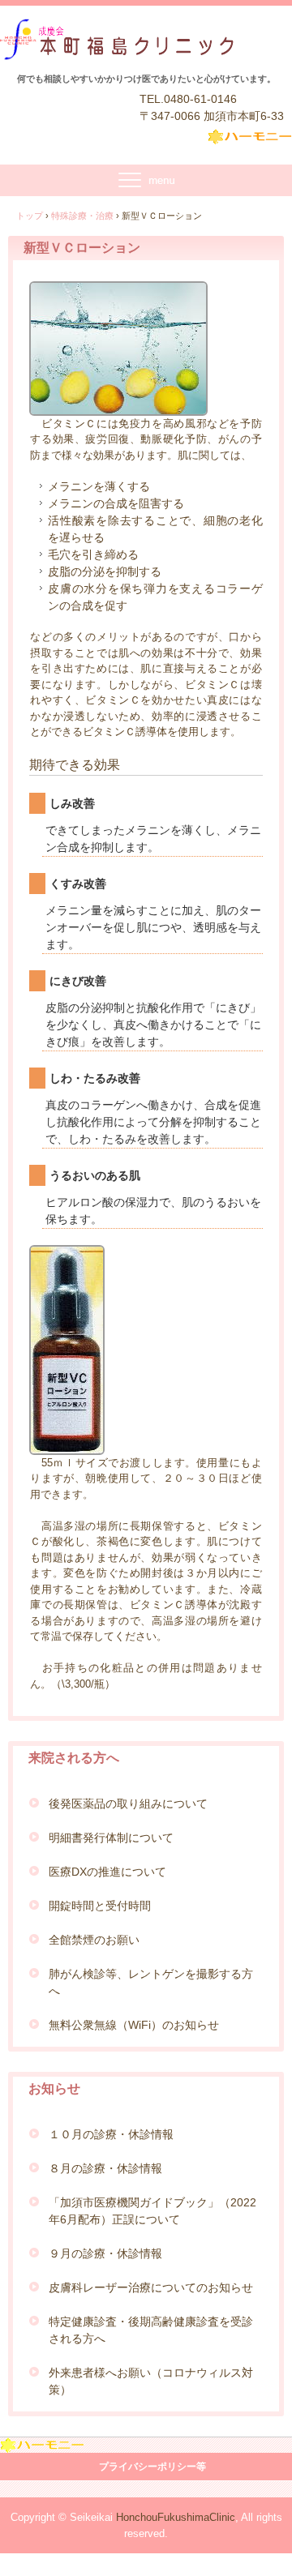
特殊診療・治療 (82, 216)
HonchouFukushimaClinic (176, 2517)
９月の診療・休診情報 (105, 2253)
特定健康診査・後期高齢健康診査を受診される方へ (151, 2330)
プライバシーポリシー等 (152, 2467)
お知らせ (54, 2088)
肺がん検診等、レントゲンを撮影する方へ (151, 1982)
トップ (30, 216)
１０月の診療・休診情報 (111, 2134)
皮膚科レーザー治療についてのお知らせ (151, 2287)
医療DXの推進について (107, 1872)
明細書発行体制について (111, 1838)
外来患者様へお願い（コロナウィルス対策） (151, 2381)
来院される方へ (74, 1758)
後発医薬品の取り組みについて (128, 1804)
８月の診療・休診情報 (105, 2168)
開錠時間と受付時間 (100, 1906)
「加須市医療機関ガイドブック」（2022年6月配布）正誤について (152, 2211)
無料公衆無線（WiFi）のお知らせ (134, 2025)
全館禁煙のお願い (94, 1940)
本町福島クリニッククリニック (137, 41)
